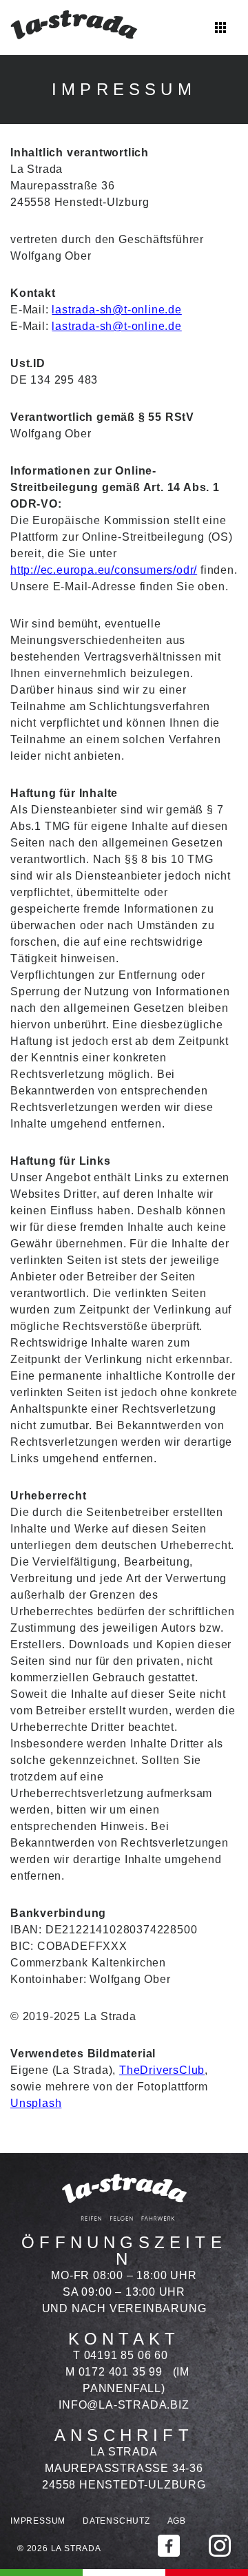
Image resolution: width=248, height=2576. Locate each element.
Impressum (38, 2521)
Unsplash (36, 2103)
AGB (177, 2521)
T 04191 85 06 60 (121, 2355)
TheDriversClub (162, 2070)
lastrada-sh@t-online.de (116, 310)
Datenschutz (116, 2521)
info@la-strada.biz (124, 2405)
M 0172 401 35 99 (114, 2372)
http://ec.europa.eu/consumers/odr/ (104, 570)
